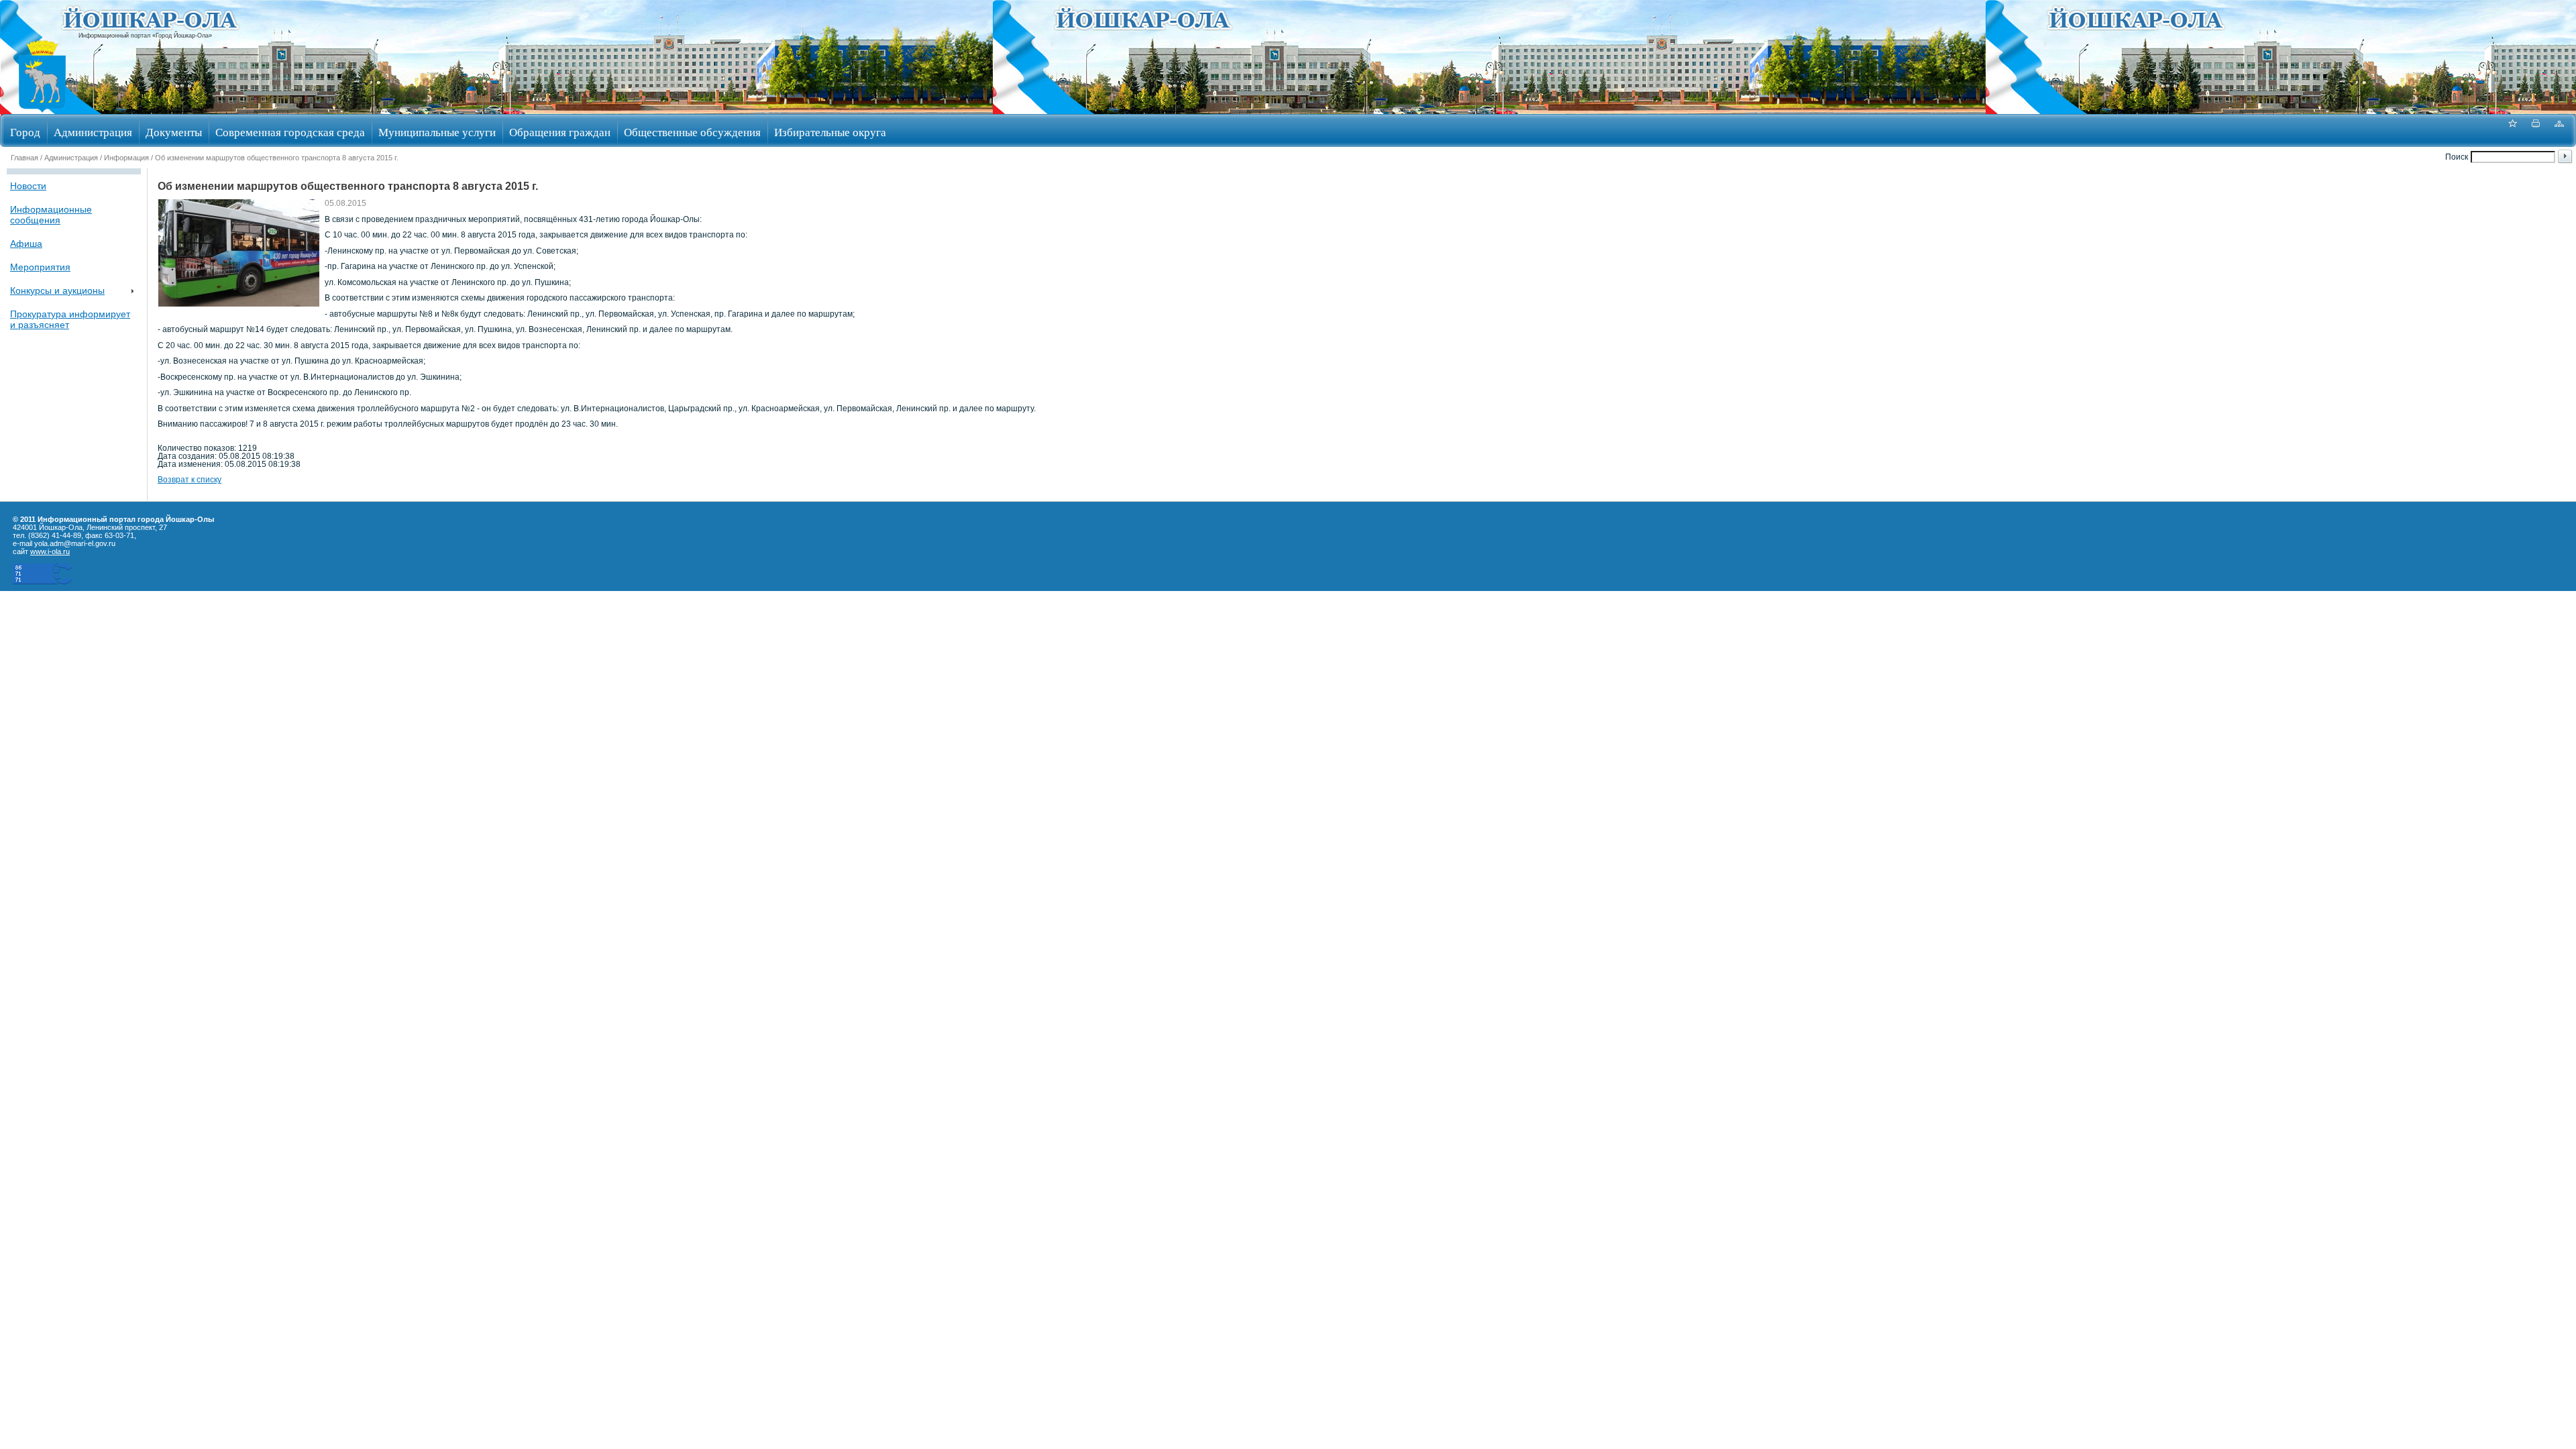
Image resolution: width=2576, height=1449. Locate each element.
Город (25, 132)
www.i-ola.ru (50, 551)
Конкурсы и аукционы (57, 290)
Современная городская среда (290, 132)
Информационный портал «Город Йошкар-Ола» (145, 36)
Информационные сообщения (51, 215)
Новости (28, 186)
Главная (24, 158)
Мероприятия (40, 267)
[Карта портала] (2559, 130)
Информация (126, 158)
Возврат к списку (190, 480)
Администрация (93, 132)
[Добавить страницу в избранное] (2512, 130)
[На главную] (42, 110)
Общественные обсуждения (692, 132)
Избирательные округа (830, 132)
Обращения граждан (560, 132)
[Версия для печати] (2536, 130)
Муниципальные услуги (437, 132)
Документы (174, 132)
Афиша (26, 244)
